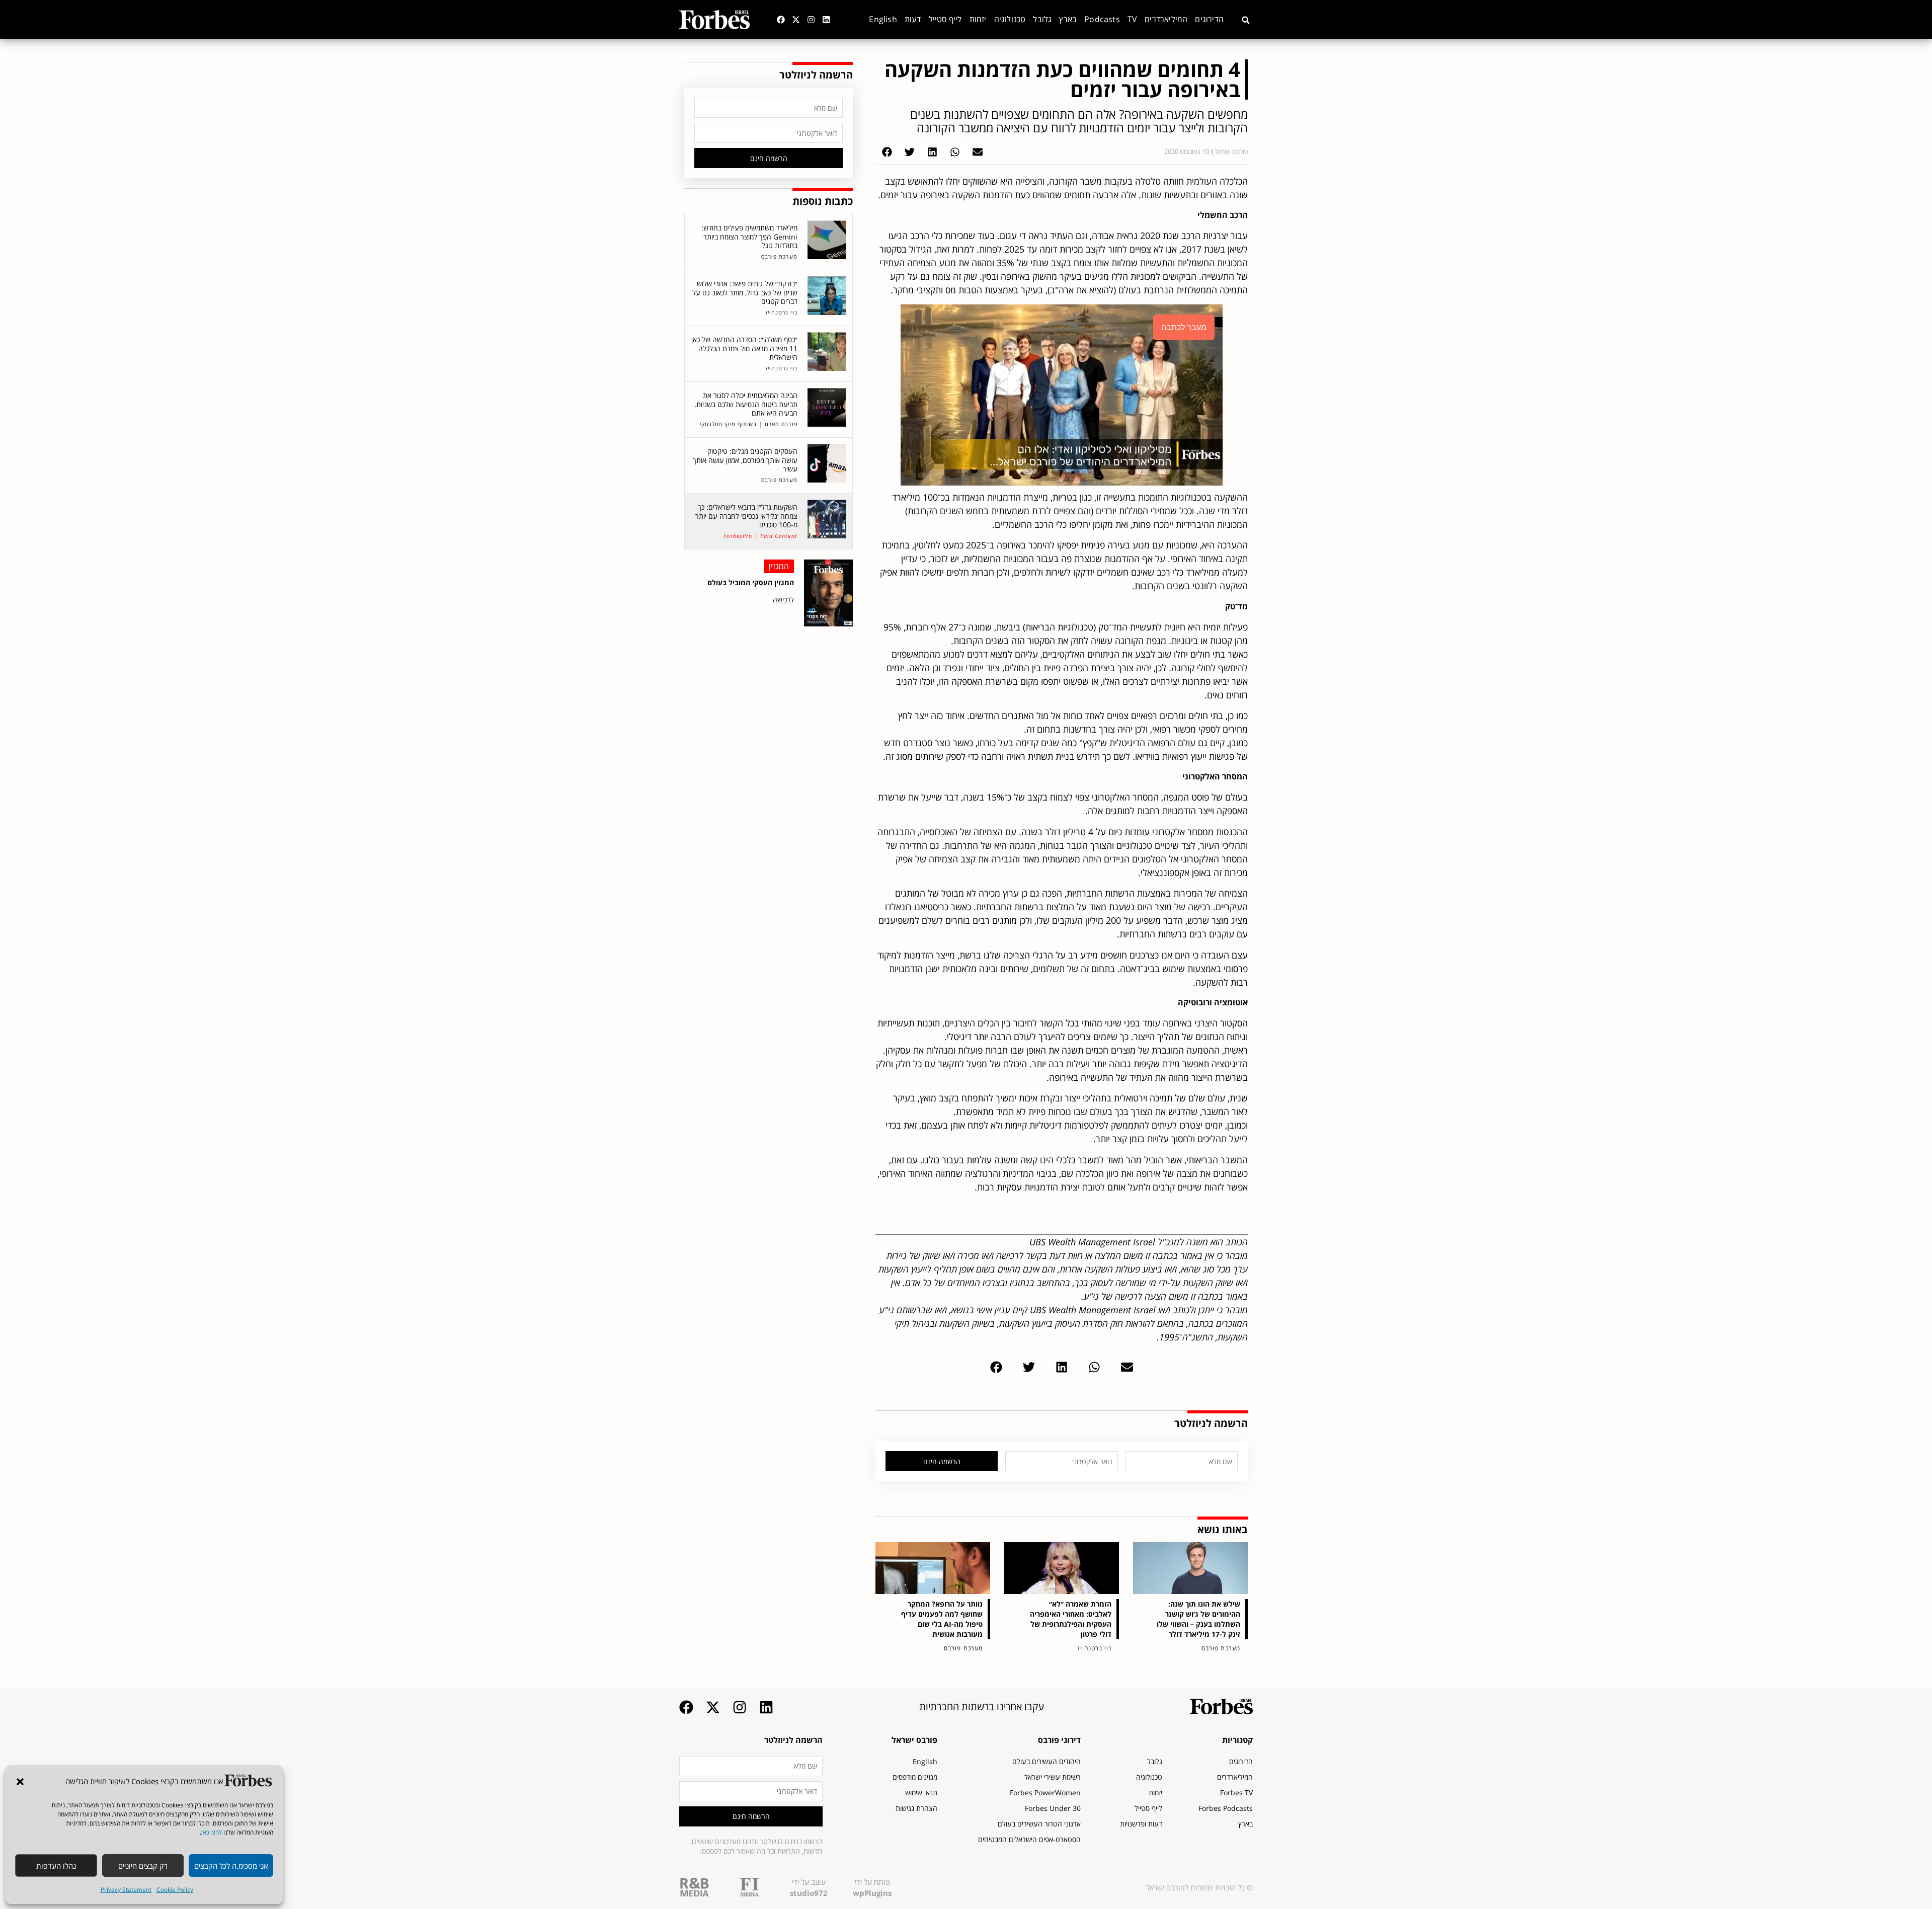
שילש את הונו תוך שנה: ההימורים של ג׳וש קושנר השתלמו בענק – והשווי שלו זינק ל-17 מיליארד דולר (1198, 1619)
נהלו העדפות (56, 1866)
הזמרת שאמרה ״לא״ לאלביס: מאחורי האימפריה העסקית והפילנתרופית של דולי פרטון (1071, 1619)
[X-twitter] (796, 20)
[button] (20, 1782)
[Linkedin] (826, 20)
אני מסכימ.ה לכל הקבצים (231, 1866)
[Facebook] (781, 20)
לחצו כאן (212, 1832)
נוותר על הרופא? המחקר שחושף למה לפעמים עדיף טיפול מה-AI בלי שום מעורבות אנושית (942, 1619)
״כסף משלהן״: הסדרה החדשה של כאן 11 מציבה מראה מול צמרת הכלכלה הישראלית (744, 348)
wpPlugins (872, 1893)
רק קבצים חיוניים (143, 1866)
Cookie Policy (175, 1890)
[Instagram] (811, 20)
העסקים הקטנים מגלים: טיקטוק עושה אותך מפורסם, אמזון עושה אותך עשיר (745, 460)
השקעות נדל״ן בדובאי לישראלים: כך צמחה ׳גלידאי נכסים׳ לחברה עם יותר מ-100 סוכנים (746, 516)
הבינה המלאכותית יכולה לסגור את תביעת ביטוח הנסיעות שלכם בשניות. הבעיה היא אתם (746, 404)
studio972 (809, 1893)
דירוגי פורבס (1059, 1740)
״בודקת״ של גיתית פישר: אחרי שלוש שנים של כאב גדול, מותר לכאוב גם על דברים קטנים (745, 292)
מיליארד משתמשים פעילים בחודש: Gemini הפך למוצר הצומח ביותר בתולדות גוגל (749, 236)
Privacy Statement (126, 1890)
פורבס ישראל (914, 1740)
